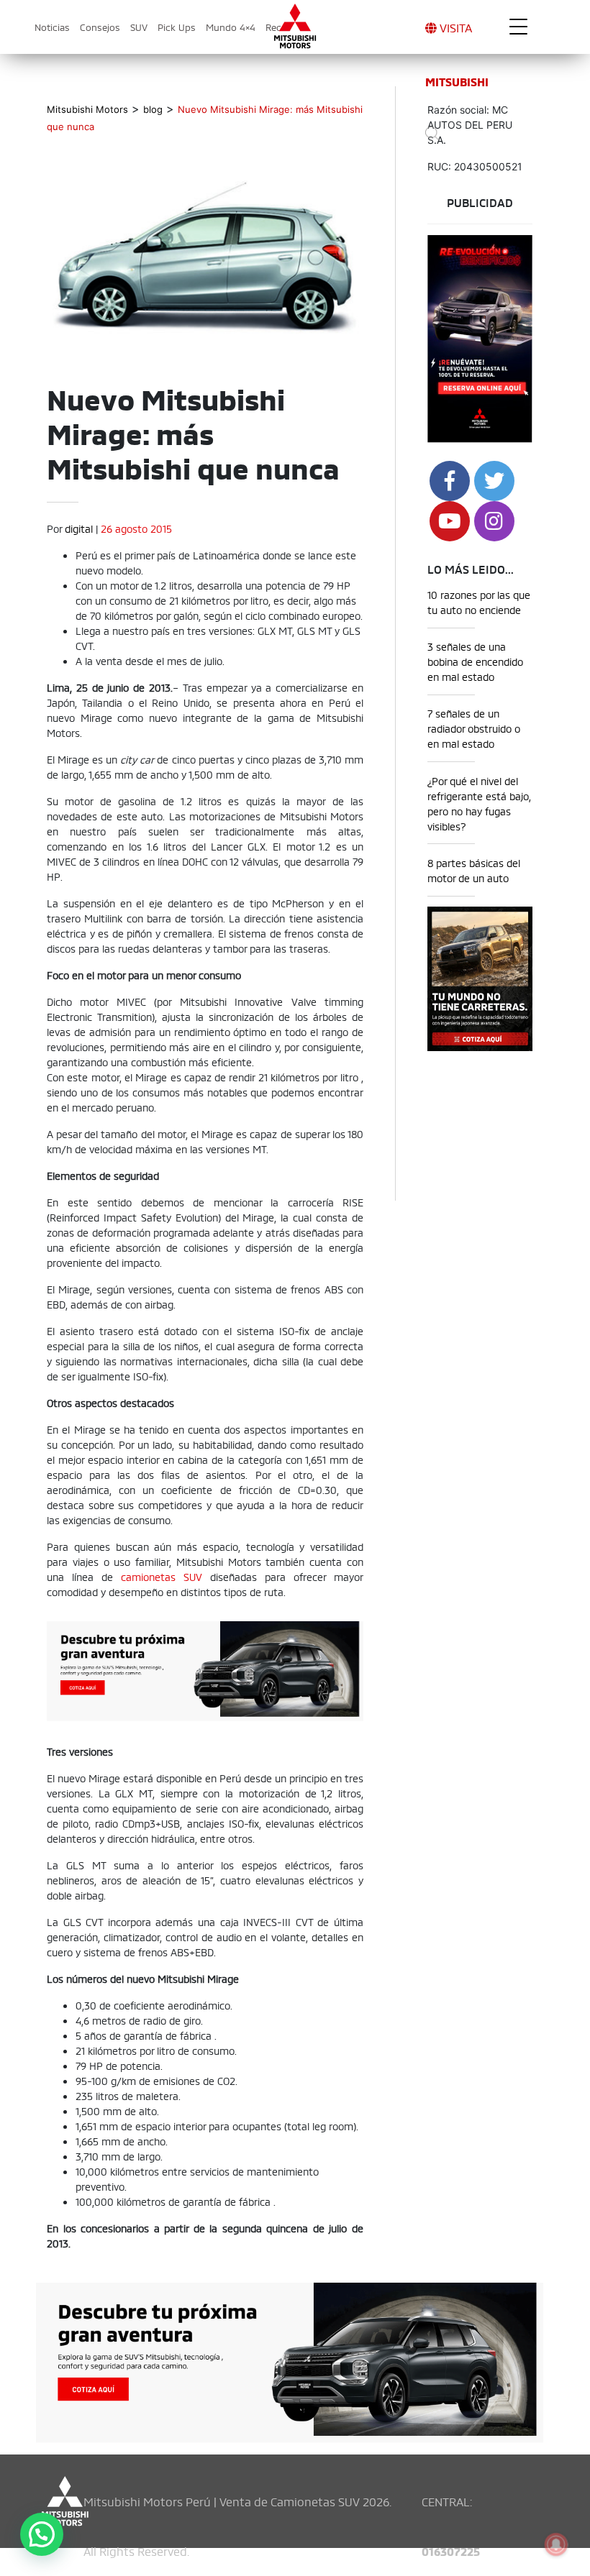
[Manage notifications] (556, 2544)
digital (79, 528)
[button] (42, 2534)
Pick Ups (177, 27)
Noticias (52, 27)
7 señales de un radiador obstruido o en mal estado (474, 728)
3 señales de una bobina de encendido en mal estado (475, 661)
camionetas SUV (162, 1576)
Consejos (100, 27)
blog (153, 109)
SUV (139, 27)
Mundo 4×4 (231, 27)
